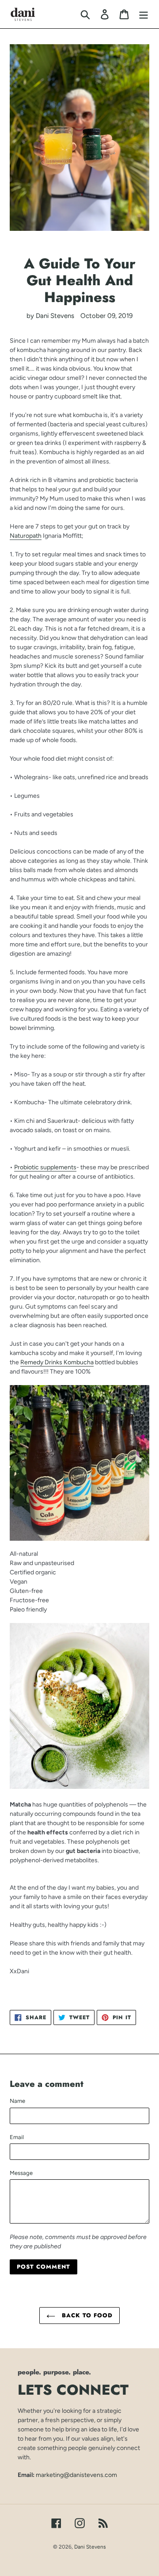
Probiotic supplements (45, 1167)
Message (21, 2173)
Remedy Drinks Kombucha (57, 1362)
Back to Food (86, 2315)
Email (17, 2137)
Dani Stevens (90, 2547)
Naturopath (26, 536)
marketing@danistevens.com (76, 2475)
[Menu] (144, 14)
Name (17, 2101)
